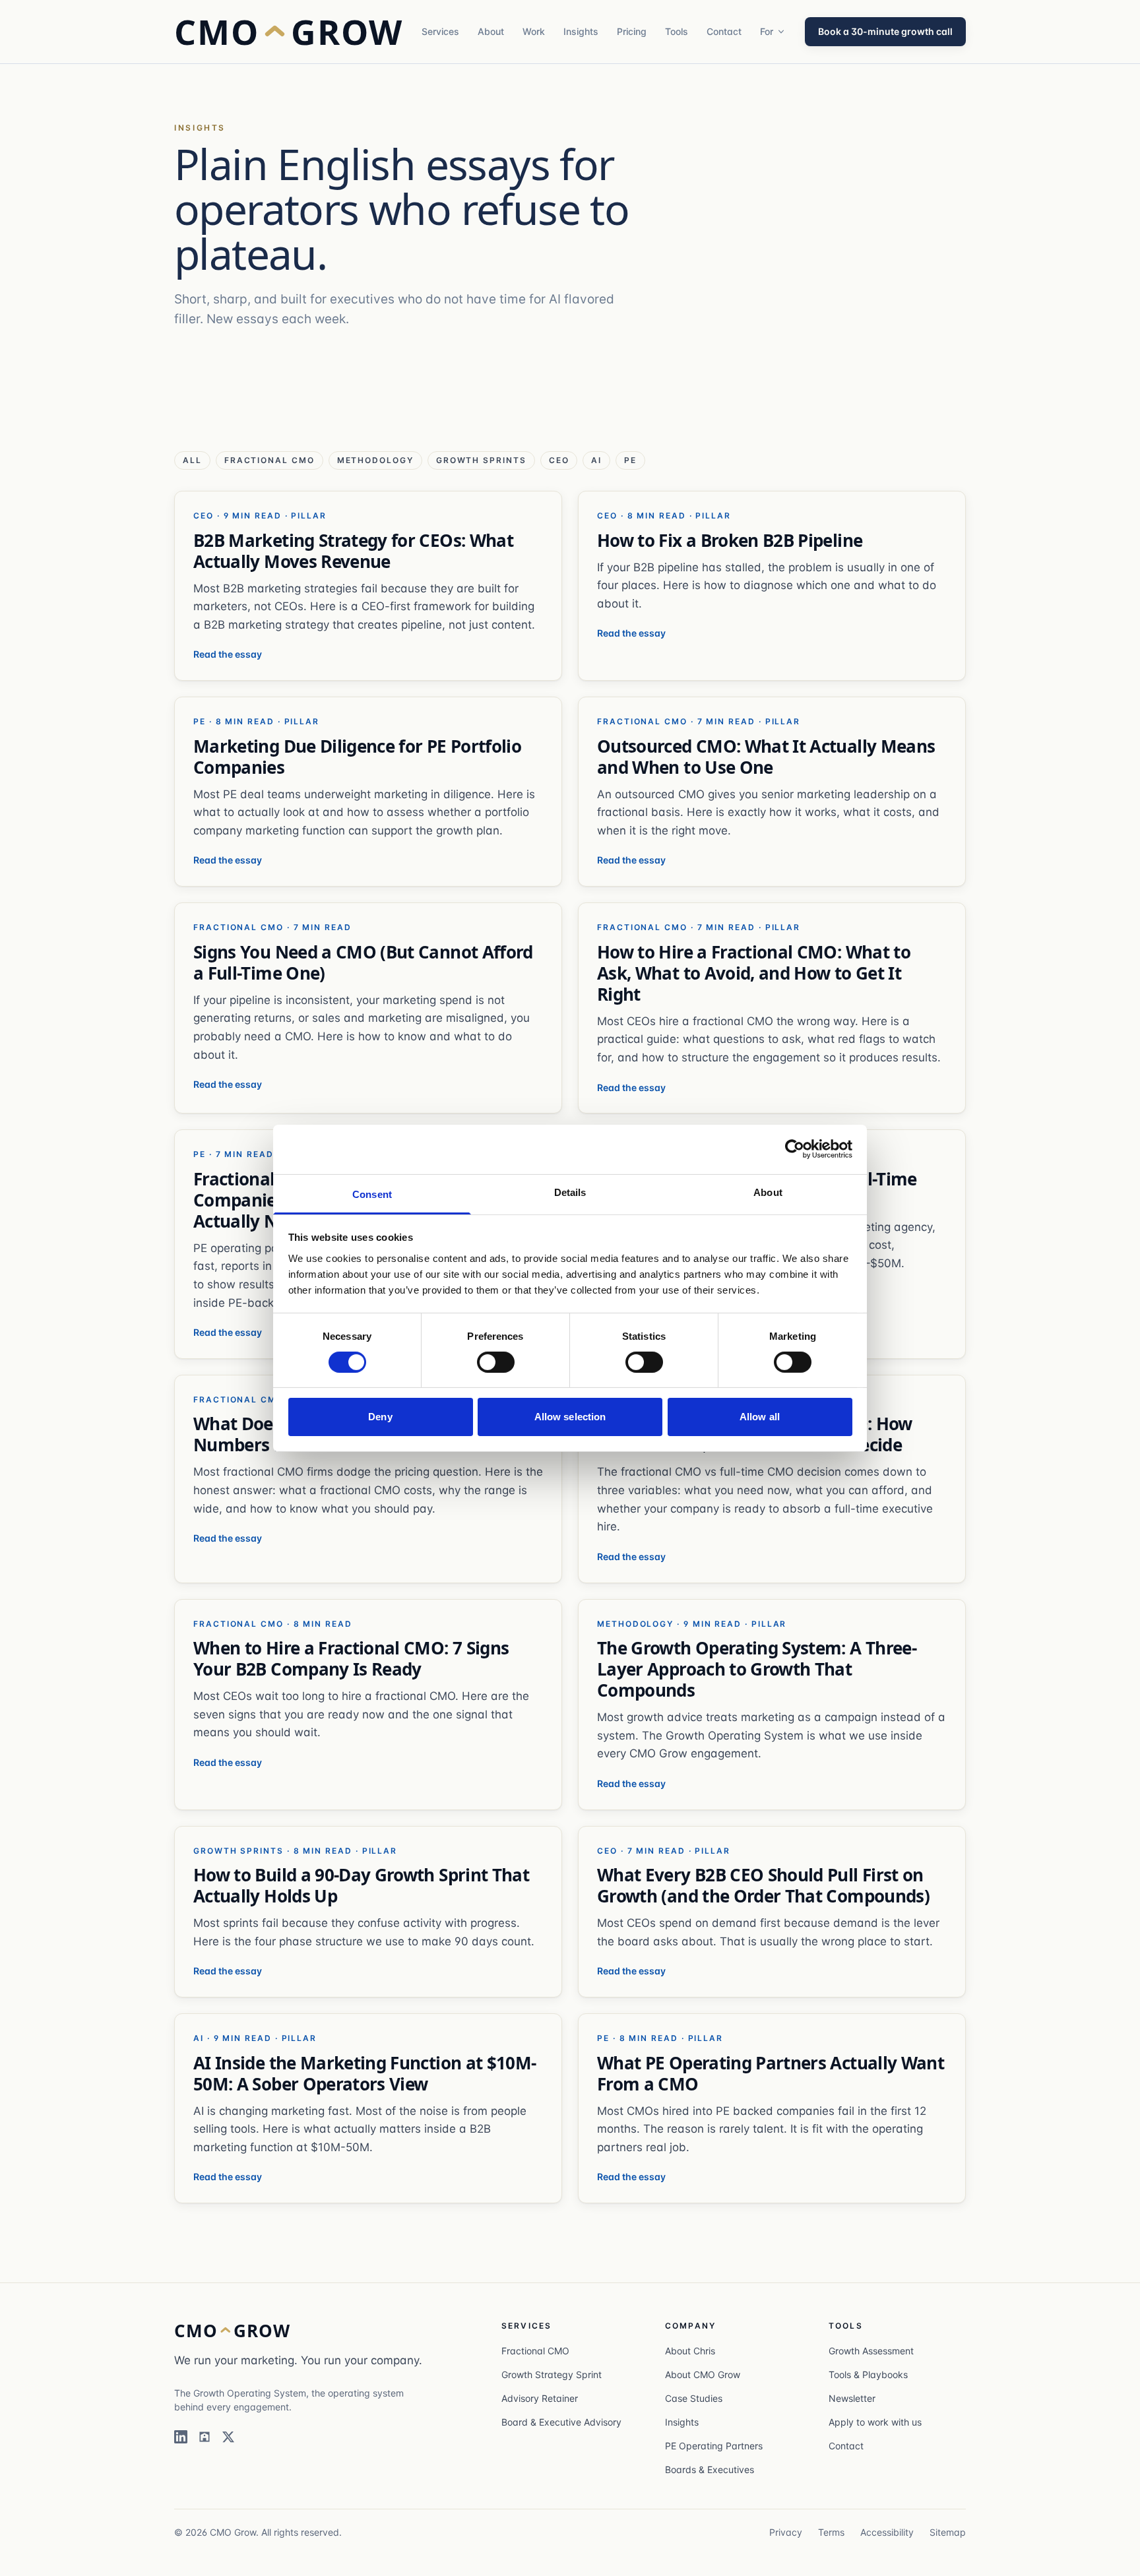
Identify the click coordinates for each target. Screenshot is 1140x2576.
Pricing (632, 31)
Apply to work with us (875, 2422)
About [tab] (768, 1192)
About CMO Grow (703, 2374)
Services (440, 31)
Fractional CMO (535, 2351)
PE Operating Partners (714, 2446)
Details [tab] (570, 1192)
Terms (831, 2532)
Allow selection (570, 1417)
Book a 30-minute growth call (885, 31)
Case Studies (694, 2398)
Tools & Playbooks (868, 2374)
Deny (380, 1417)
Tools (677, 31)
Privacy (786, 2532)
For (767, 31)
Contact (724, 31)
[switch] (496, 1362)
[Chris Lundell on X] (228, 2437)
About (491, 31)
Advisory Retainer (540, 2398)
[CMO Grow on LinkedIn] (205, 2437)
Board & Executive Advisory (561, 2422)
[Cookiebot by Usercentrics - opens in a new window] (795, 1149)
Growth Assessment (871, 2351)
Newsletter (852, 2398)
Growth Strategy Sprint (552, 2374)
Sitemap (948, 2532)
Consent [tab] (372, 1194)
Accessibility (887, 2532)
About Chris (690, 2351)
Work (534, 31)
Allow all (760, 1417)
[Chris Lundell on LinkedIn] (181, 2437)
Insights (581, 31)
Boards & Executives (710, 2469)
